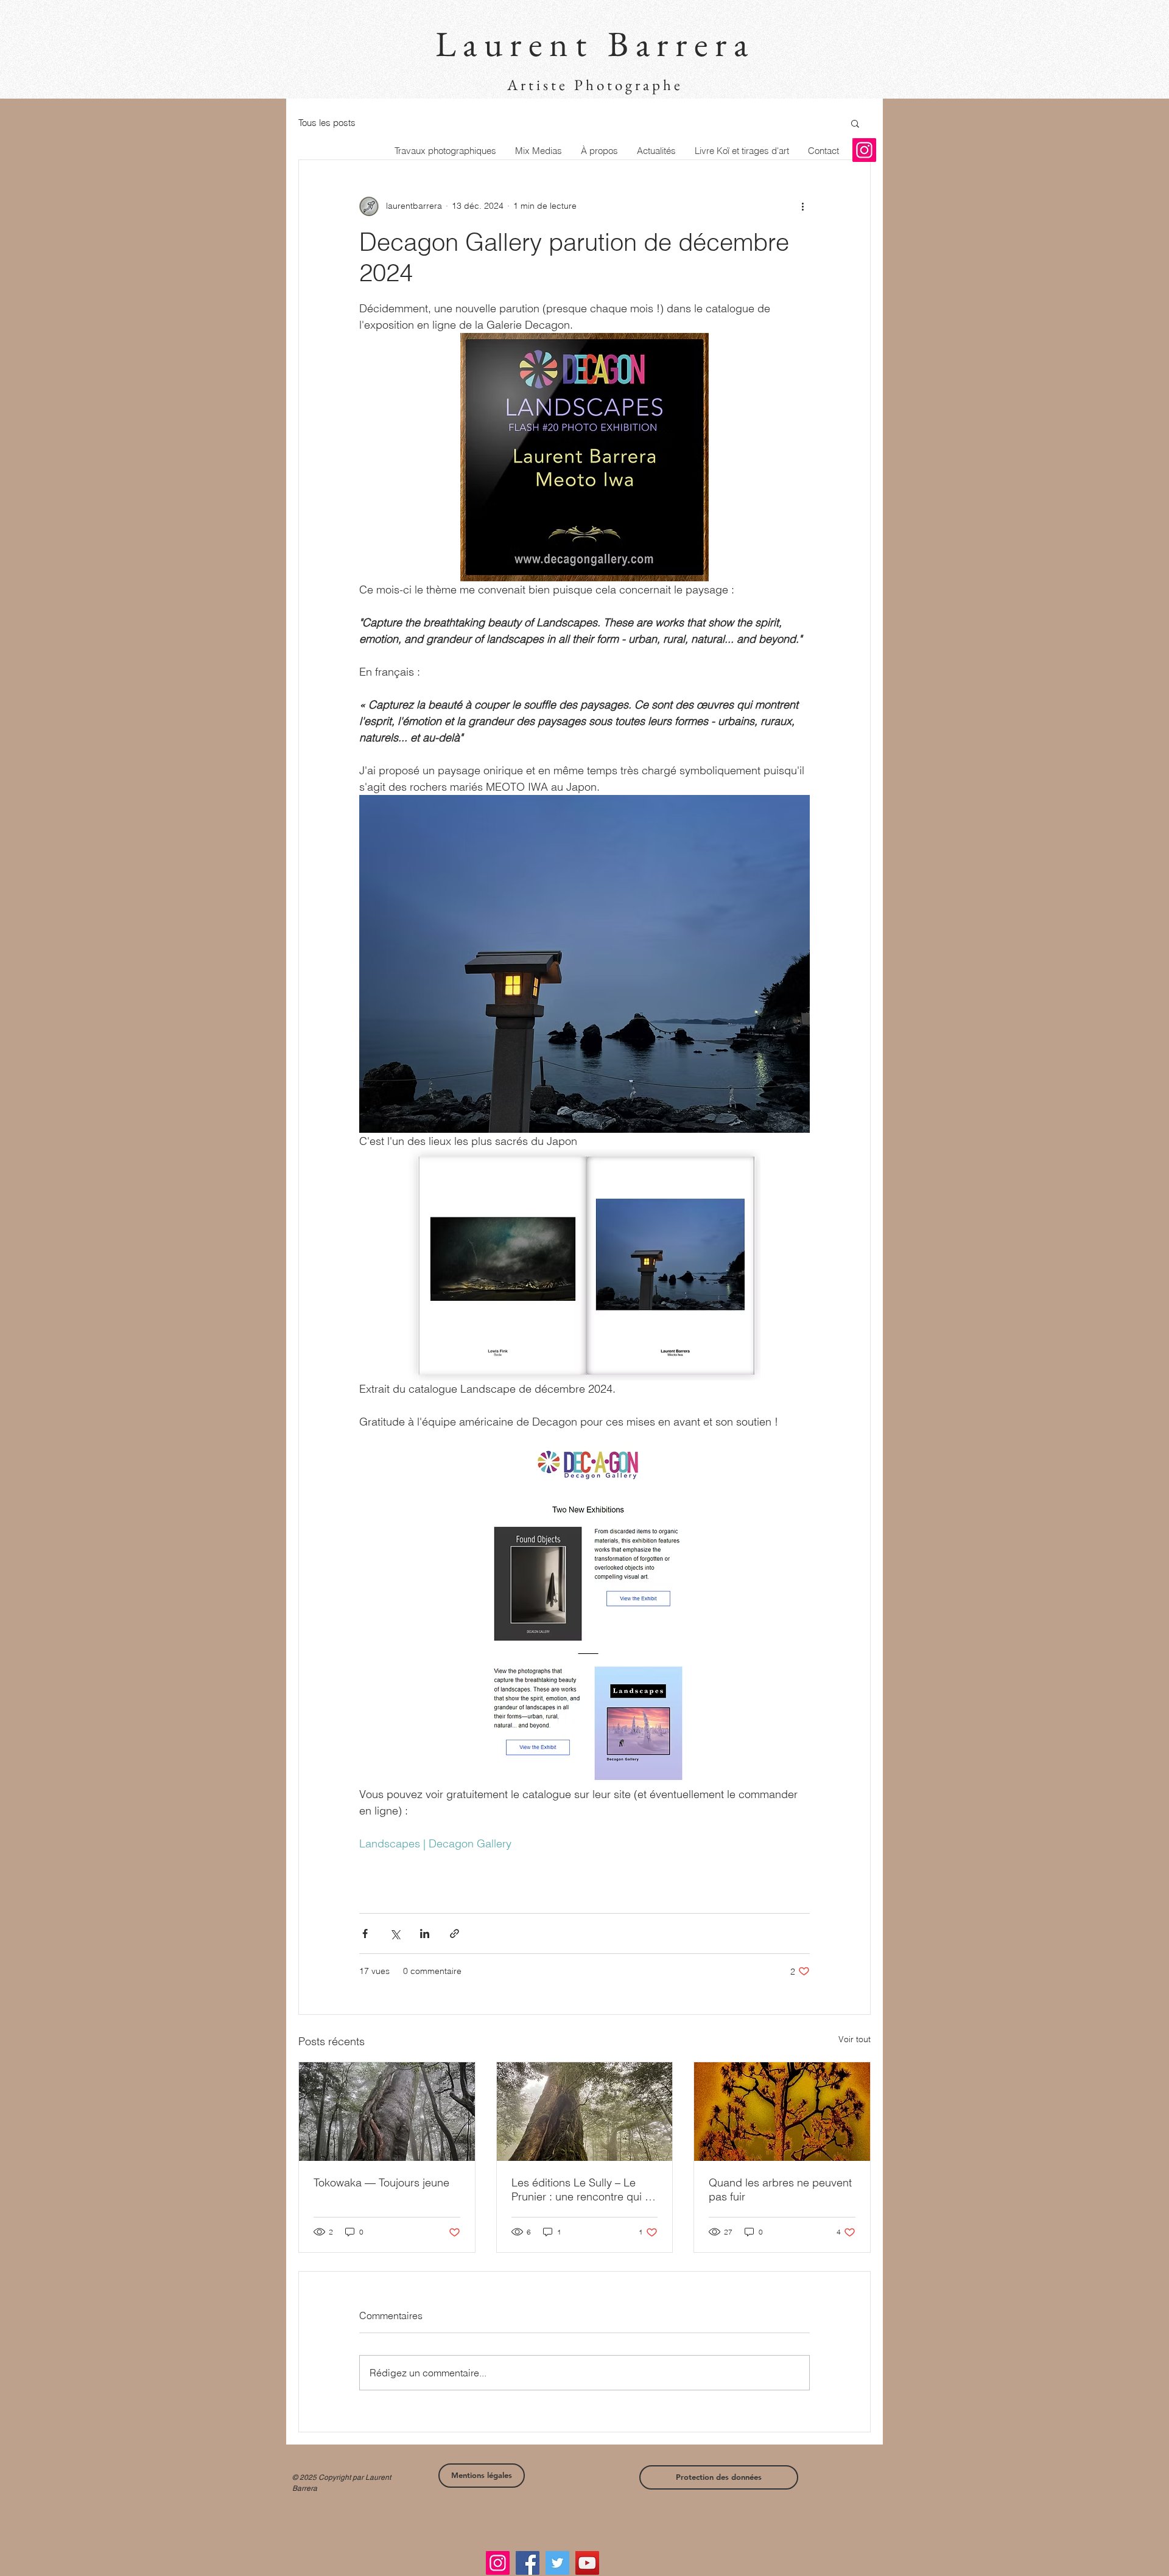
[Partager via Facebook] (365, 1934)
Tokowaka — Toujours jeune (381, 2182)
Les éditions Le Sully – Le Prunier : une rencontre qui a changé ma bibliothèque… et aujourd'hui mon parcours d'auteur (583, 2189)
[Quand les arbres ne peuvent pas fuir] (782, 2112)
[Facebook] (528, 2563)
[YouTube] (587, 2563)
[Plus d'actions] (802, 206)
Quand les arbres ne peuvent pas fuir (780, 2189)
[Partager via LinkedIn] (425, 1934)
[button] (855, 123)
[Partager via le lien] (455, 1934)
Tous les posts (327, 123)
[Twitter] (557, 2563)
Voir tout (855, 2039)
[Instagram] (864, 150)
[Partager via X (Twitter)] (395, 1934)
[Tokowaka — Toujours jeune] (387, 2112)
